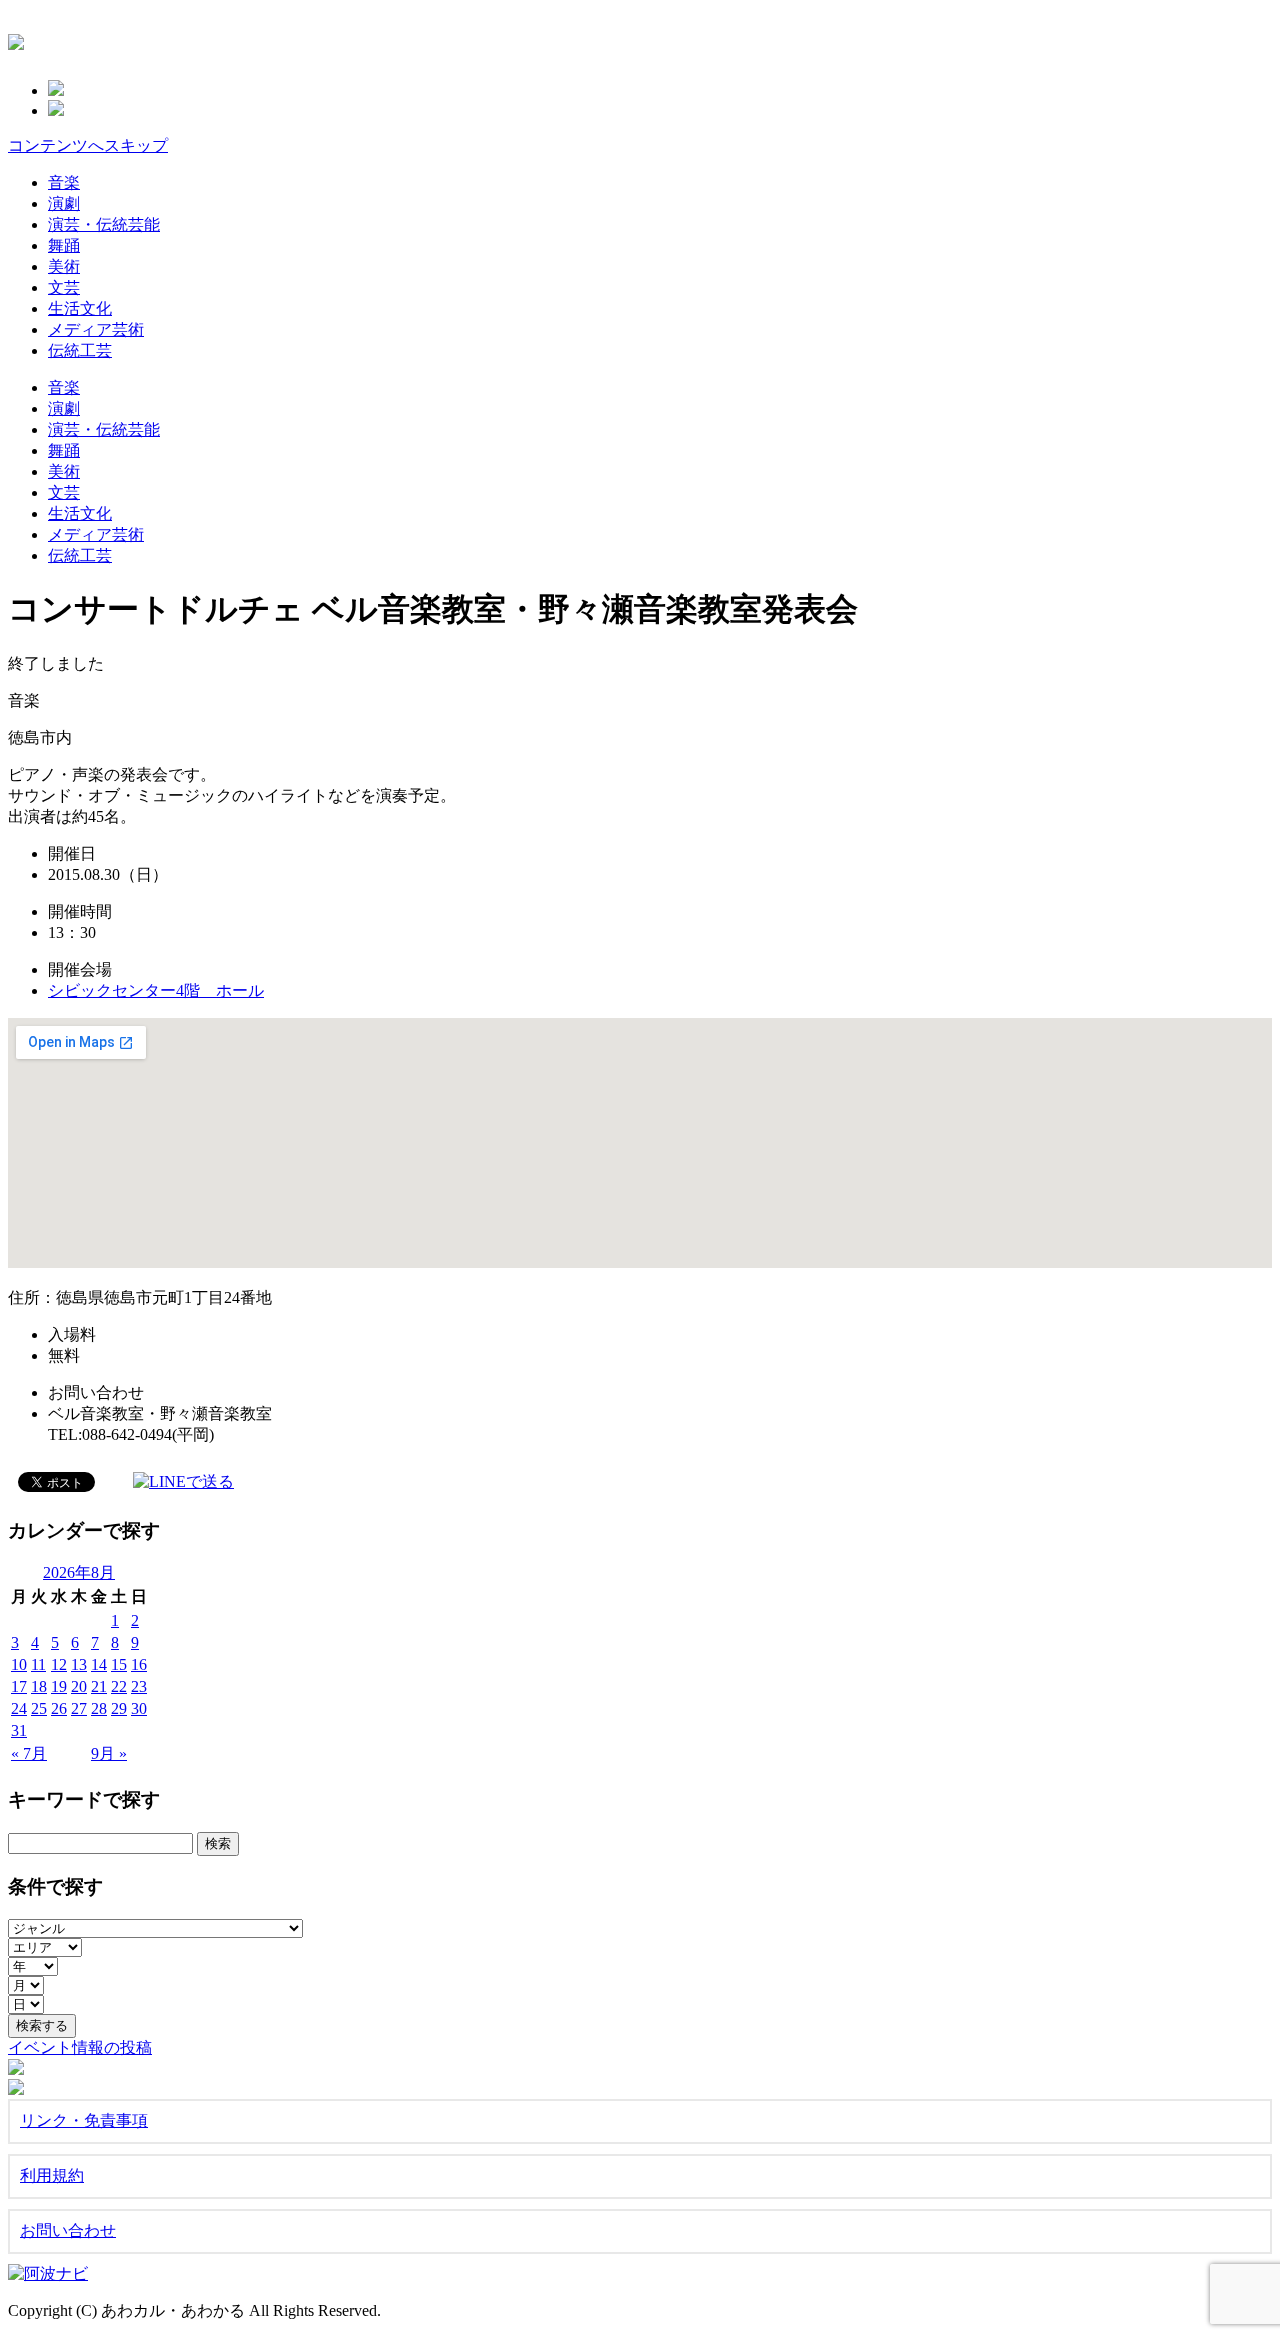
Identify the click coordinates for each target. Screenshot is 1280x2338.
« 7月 (29, 1753)
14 (99, 1664)
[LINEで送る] (183, 1480)
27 (79, 1708)
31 (19, 1730)
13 (79, 1664)
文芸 (64, 287)
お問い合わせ (68, 2230)
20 (79, 1686)
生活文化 (80, 308)
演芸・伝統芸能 (104, 224)
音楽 (64, 182)
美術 (64, 266)
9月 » (109, 1753)
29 (119, 1708)
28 (99, 1708)
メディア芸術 (96, 329)
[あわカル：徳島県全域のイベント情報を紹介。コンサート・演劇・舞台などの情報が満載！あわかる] (16, 39)
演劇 (64, 203)
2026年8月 (79, 1572)
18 (39, 1686)
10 (19, 1664)
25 (39, 1708)
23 (139, 1686)
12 (59, 1664)
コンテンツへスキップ (88, 145)
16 (139, 1664)
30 (139, 1708)
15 (119, 1664)
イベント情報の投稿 (80, 2047)
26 (59, 1708)
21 (99, 1686)
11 (38, 1664)
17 (19, 1686)
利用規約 (52, 2175)
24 (19, 1708)
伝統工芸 (80, 350)
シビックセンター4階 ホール (156, 990)
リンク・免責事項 (84, 2120)
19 (59, 1686)
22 (119, 1686)
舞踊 (64, 245)
